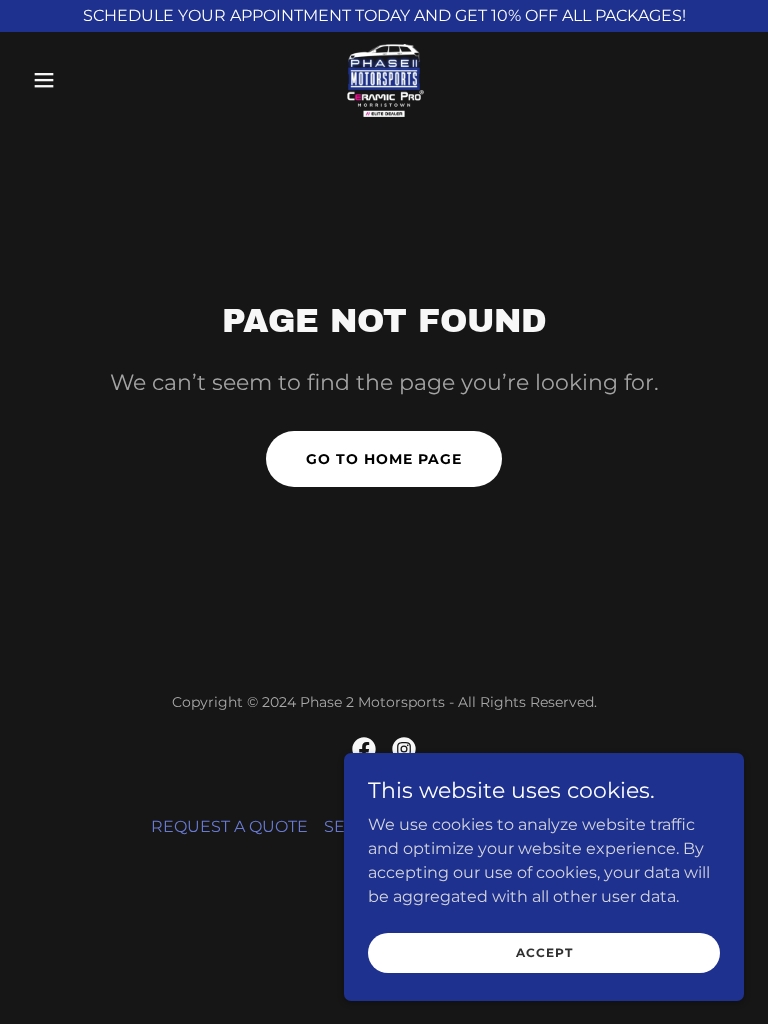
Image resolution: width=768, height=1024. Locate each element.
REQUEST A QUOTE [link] (229, 826)
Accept (544, 952)
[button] (78, 80)
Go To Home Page (384, 459)
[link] (384, 80)
